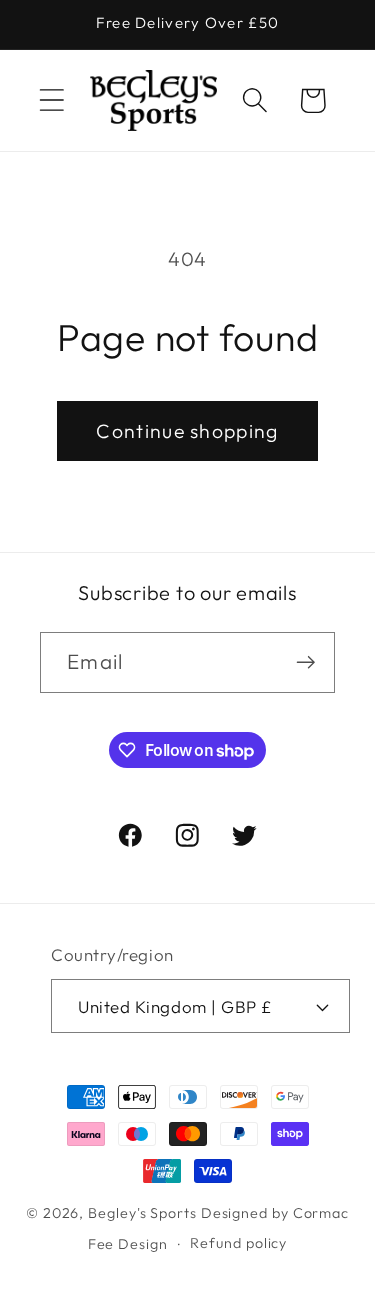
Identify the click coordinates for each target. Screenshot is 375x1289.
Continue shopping (187, 430)
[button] (51, 100)
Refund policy (238, 1243)
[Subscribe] (305, 662)
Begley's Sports (142, 1213)
